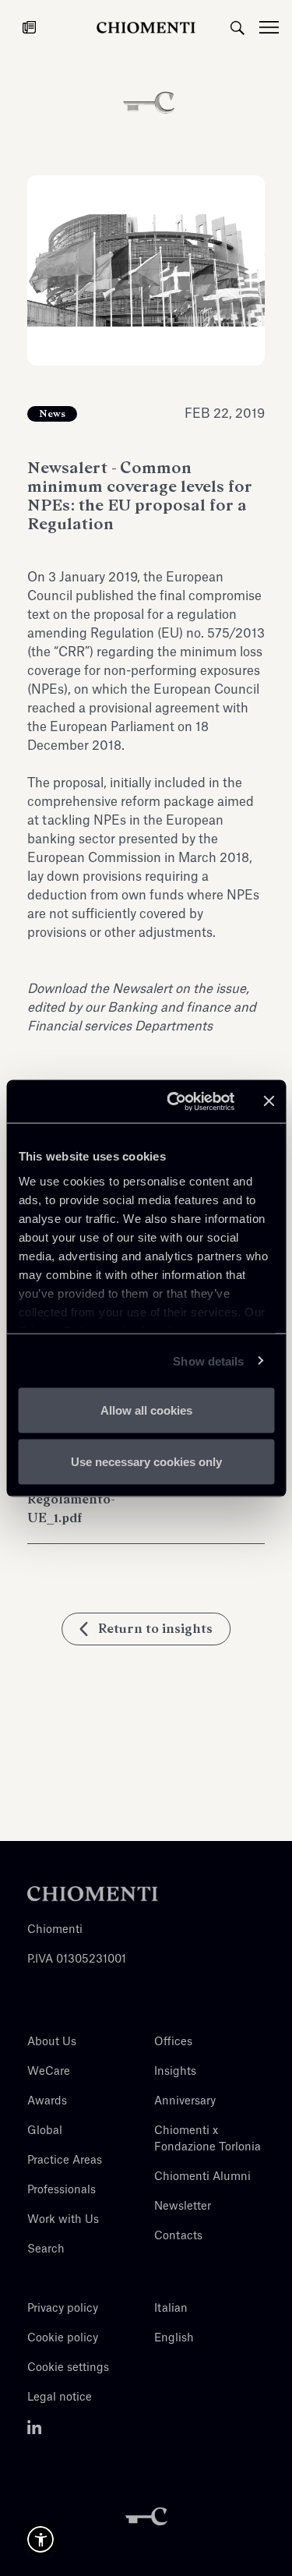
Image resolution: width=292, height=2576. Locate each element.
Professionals (62, 2190)
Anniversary (185, 2101)
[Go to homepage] (146, 27)
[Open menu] (276, 27)
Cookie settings (68, 2368)
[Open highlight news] (29, 27)
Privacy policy (63, 2309)
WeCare (49, 2072)
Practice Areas (65, 2161)
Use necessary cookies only (146, 1461)
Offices (173, 2042)
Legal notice (60, 2398)
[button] (40, 2539)
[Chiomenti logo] (93, 1893)
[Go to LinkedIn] (35, 2427)
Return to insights (155, 1629)
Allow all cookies (146, 1410)
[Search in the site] (237, 27)
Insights (175, 2072)
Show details (208, 1360)
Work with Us (63, 2220)
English (174, 2338)
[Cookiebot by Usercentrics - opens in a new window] (174, 1101)
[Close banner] (269, 1101)
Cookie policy (63, 2338)
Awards (47, 2101)
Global (45, 2131)
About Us (52, 2042)
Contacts (178, 2236)
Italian (171, 2309)
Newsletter (183, 2207)
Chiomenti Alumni (202, 2177)
